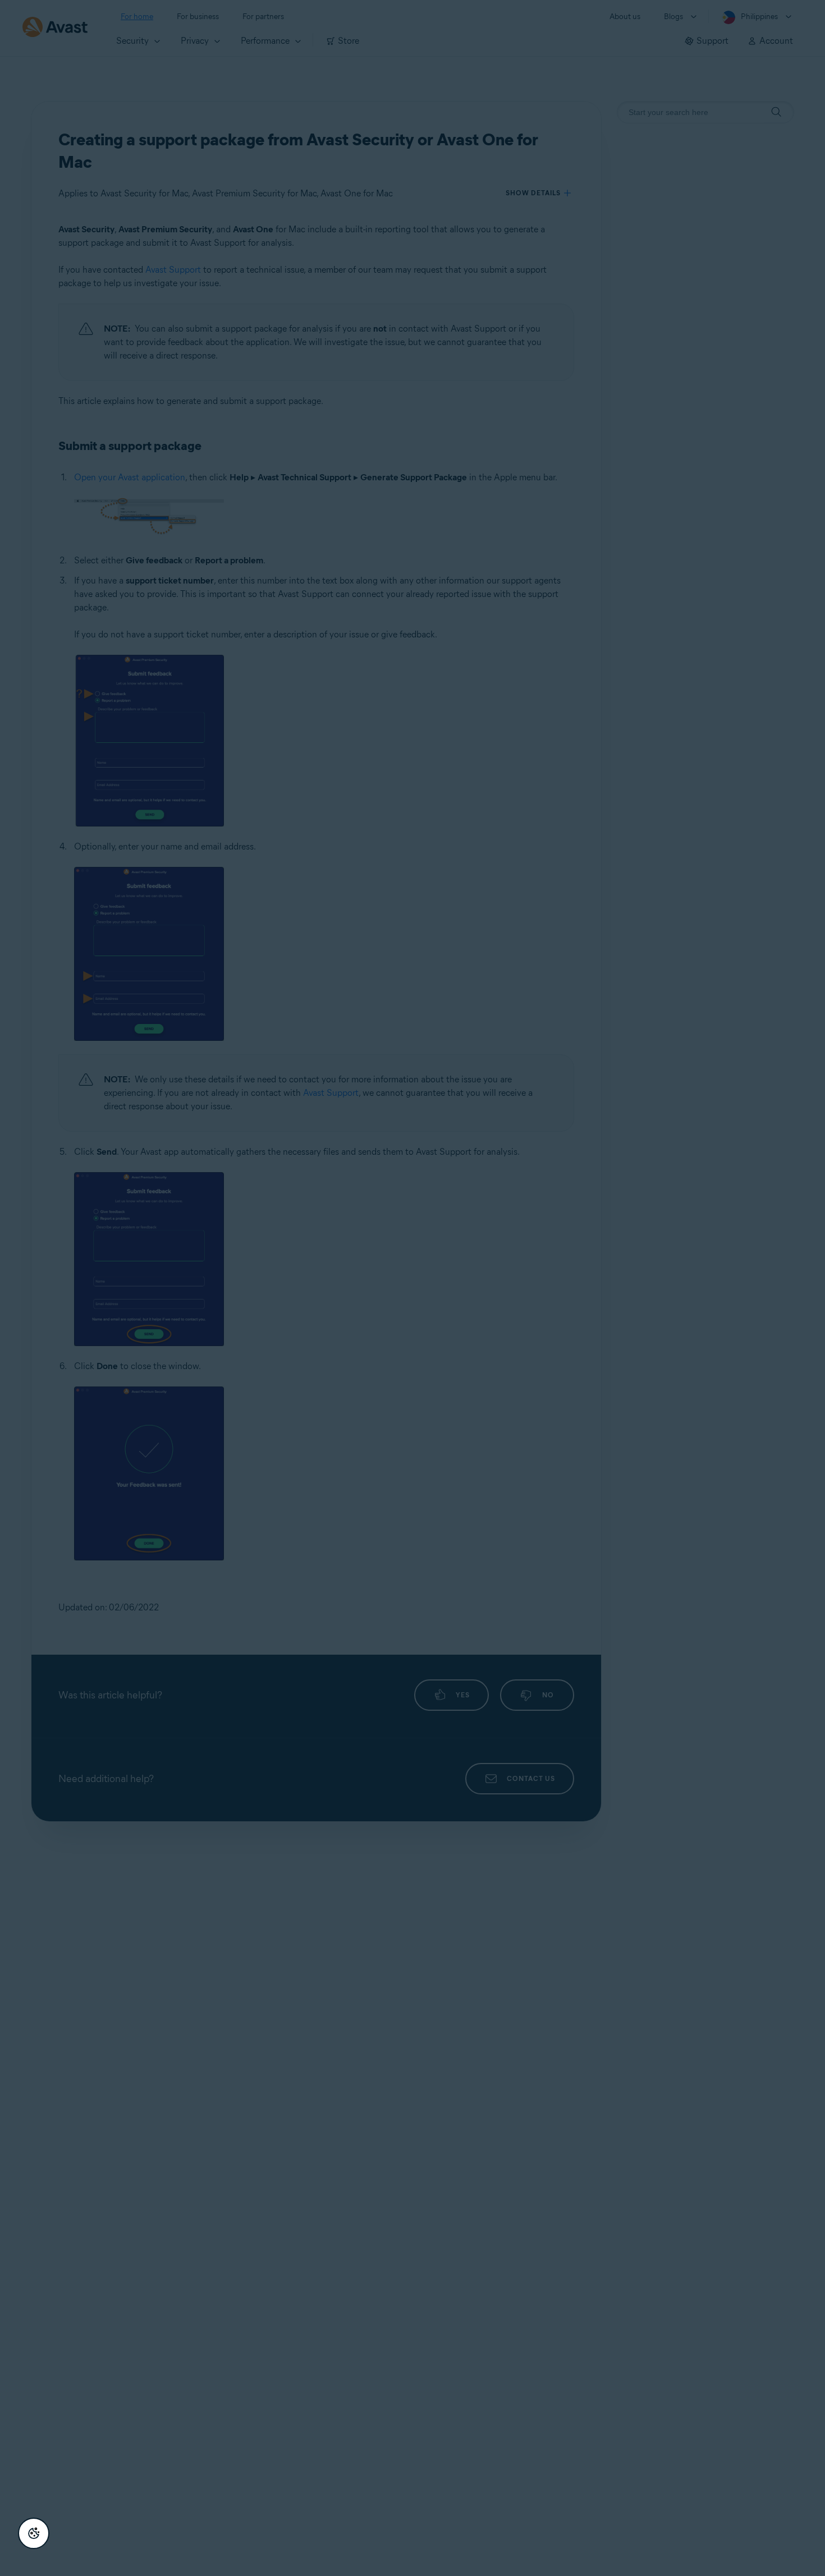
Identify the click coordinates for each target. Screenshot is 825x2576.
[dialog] (412, 1288)
